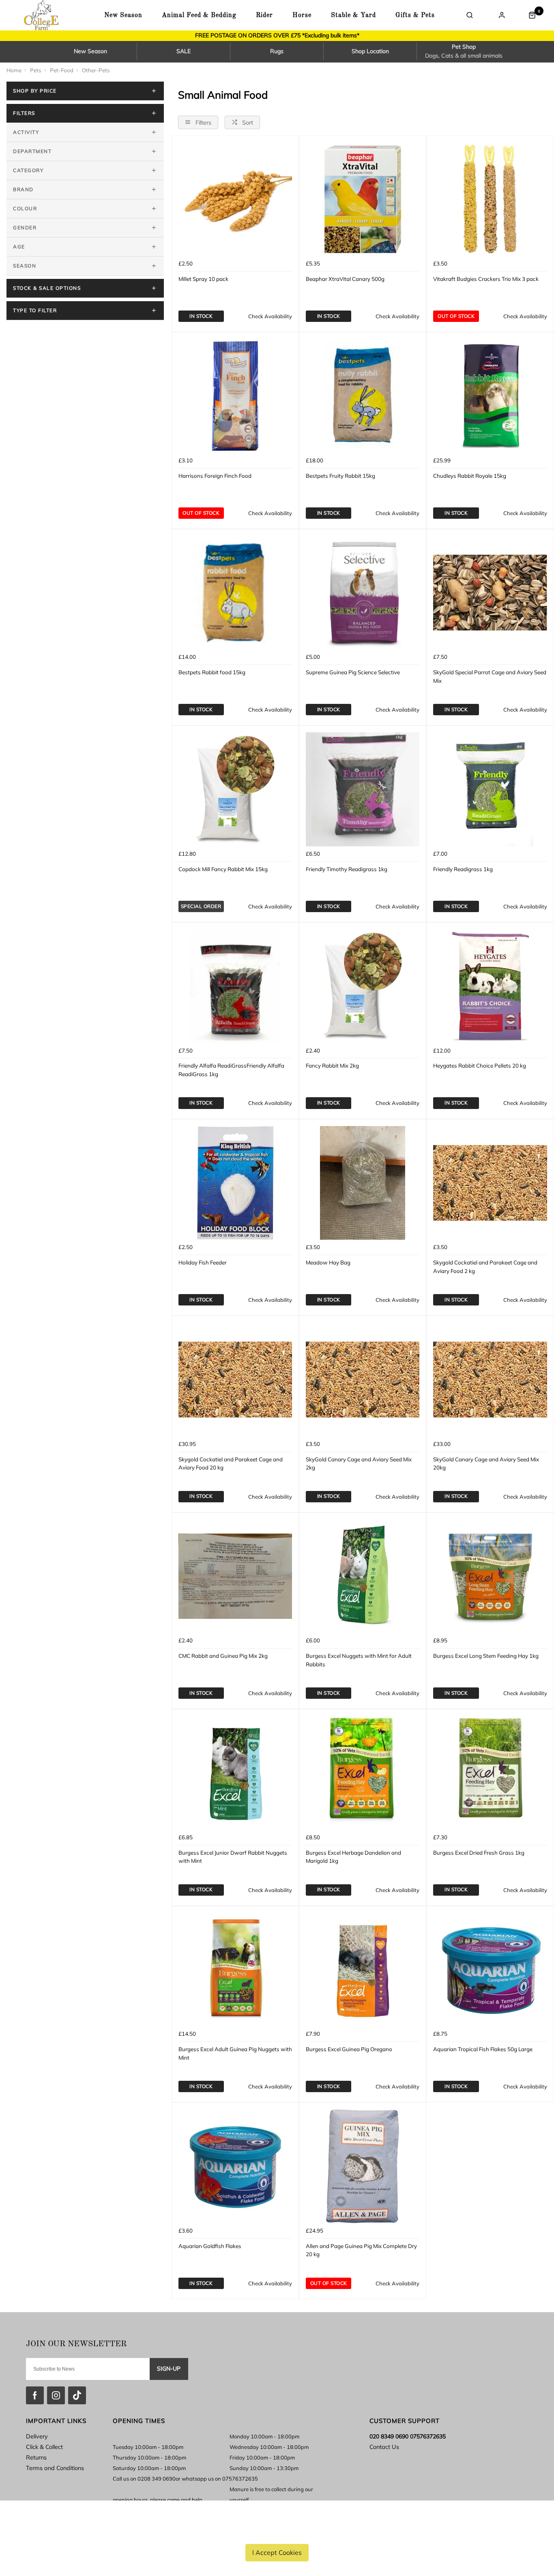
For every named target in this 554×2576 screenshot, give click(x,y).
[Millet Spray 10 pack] (235, 199)
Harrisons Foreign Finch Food (215, 476)
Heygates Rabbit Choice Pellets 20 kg (480, 1066)
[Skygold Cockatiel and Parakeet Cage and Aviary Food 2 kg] (490, 1183)
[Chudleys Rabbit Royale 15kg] (490, 396)
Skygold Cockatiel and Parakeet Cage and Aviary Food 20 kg (231, 1464)
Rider (264, 15)
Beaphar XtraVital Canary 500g (345, 279)
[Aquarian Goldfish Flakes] (235, 2166)
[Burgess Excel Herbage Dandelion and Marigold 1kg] (363, 1773)
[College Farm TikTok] (77, 2395)
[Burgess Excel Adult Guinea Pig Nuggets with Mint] (235, 1970)
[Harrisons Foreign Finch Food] (235, 396)
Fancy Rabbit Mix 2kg (332, 1066)
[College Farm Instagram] (56, 2395)
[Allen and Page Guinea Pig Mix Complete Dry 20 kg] (363, 2166)
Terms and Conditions (55, 2468)
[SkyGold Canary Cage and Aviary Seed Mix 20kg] (490, 1379)
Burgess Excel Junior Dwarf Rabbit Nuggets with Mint (233, 1857)
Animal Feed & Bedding (199, 15)
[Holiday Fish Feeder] (235, 1183)
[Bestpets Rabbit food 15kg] (235, 593)
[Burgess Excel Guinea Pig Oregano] (363, 1970)
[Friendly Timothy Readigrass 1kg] (363, 789)
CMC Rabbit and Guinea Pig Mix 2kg (223, 1656)
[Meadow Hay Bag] (363, 1183)
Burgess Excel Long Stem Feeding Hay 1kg (486, 1656)
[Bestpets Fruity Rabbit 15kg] (363, 396)
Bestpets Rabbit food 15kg (212, 672)
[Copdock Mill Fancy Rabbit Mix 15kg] (235, 789)
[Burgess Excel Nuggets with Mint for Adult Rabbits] (363, 1576)
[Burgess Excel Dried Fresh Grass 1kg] (490, 1773)
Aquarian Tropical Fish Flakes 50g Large (483, 2049)
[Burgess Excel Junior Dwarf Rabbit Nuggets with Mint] (235, 1773)
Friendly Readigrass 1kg (463, 869)
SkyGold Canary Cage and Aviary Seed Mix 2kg (359, 1464)
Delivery (37, 2436)
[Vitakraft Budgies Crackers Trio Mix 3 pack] (490, 199)
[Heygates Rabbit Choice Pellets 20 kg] (490, 986)
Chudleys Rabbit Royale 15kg (470, 476)
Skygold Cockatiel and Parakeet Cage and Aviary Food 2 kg (485, 1267)
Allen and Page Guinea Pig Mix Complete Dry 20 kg (361, 2250)
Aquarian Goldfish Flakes (210, 2246)
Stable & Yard (353, 15)
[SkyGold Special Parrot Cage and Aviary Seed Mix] (490, 593)
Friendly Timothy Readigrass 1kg (347, 869)
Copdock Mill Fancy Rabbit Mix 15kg (223, 869)
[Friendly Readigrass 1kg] (490, 789)
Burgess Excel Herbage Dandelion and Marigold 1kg (353, 1857)
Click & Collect (44, 2447)
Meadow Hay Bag (328, 1262)
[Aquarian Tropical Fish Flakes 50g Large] (490, 1970)
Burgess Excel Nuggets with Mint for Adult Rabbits (359, 1660)
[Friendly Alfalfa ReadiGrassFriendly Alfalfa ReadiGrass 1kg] (235, 986)
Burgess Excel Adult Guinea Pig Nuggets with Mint (235, 2053)
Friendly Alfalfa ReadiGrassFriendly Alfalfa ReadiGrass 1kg (231, 1070)
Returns (36, 2457)
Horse (302, 15)
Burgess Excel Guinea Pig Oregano (349, 2049)
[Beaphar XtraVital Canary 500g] (363, 199)
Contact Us (384, 2447)
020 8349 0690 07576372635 (408, 2436)
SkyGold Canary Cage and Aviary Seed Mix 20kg (486, 1464)
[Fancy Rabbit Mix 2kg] (363, 986)
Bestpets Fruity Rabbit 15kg (340, 476)
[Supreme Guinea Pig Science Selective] (363, 593)
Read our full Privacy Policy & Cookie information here (277, 2533)
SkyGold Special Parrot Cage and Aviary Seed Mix (490, 676)
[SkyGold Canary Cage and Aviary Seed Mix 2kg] (363, 1379)
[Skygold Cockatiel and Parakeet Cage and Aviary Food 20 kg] (235, 1379)
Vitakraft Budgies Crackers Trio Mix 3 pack (486, 279)
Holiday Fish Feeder (203, 1262)
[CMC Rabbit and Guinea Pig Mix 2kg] (235, 1576)
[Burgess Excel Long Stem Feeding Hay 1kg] (490, 1576)
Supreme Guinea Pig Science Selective (353, 672)
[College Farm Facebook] (35, 2395)
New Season (123, 15)
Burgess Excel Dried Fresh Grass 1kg (479, 1853)
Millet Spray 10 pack (203, 279)
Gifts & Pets (415, 15)
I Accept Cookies (277, 2552)
